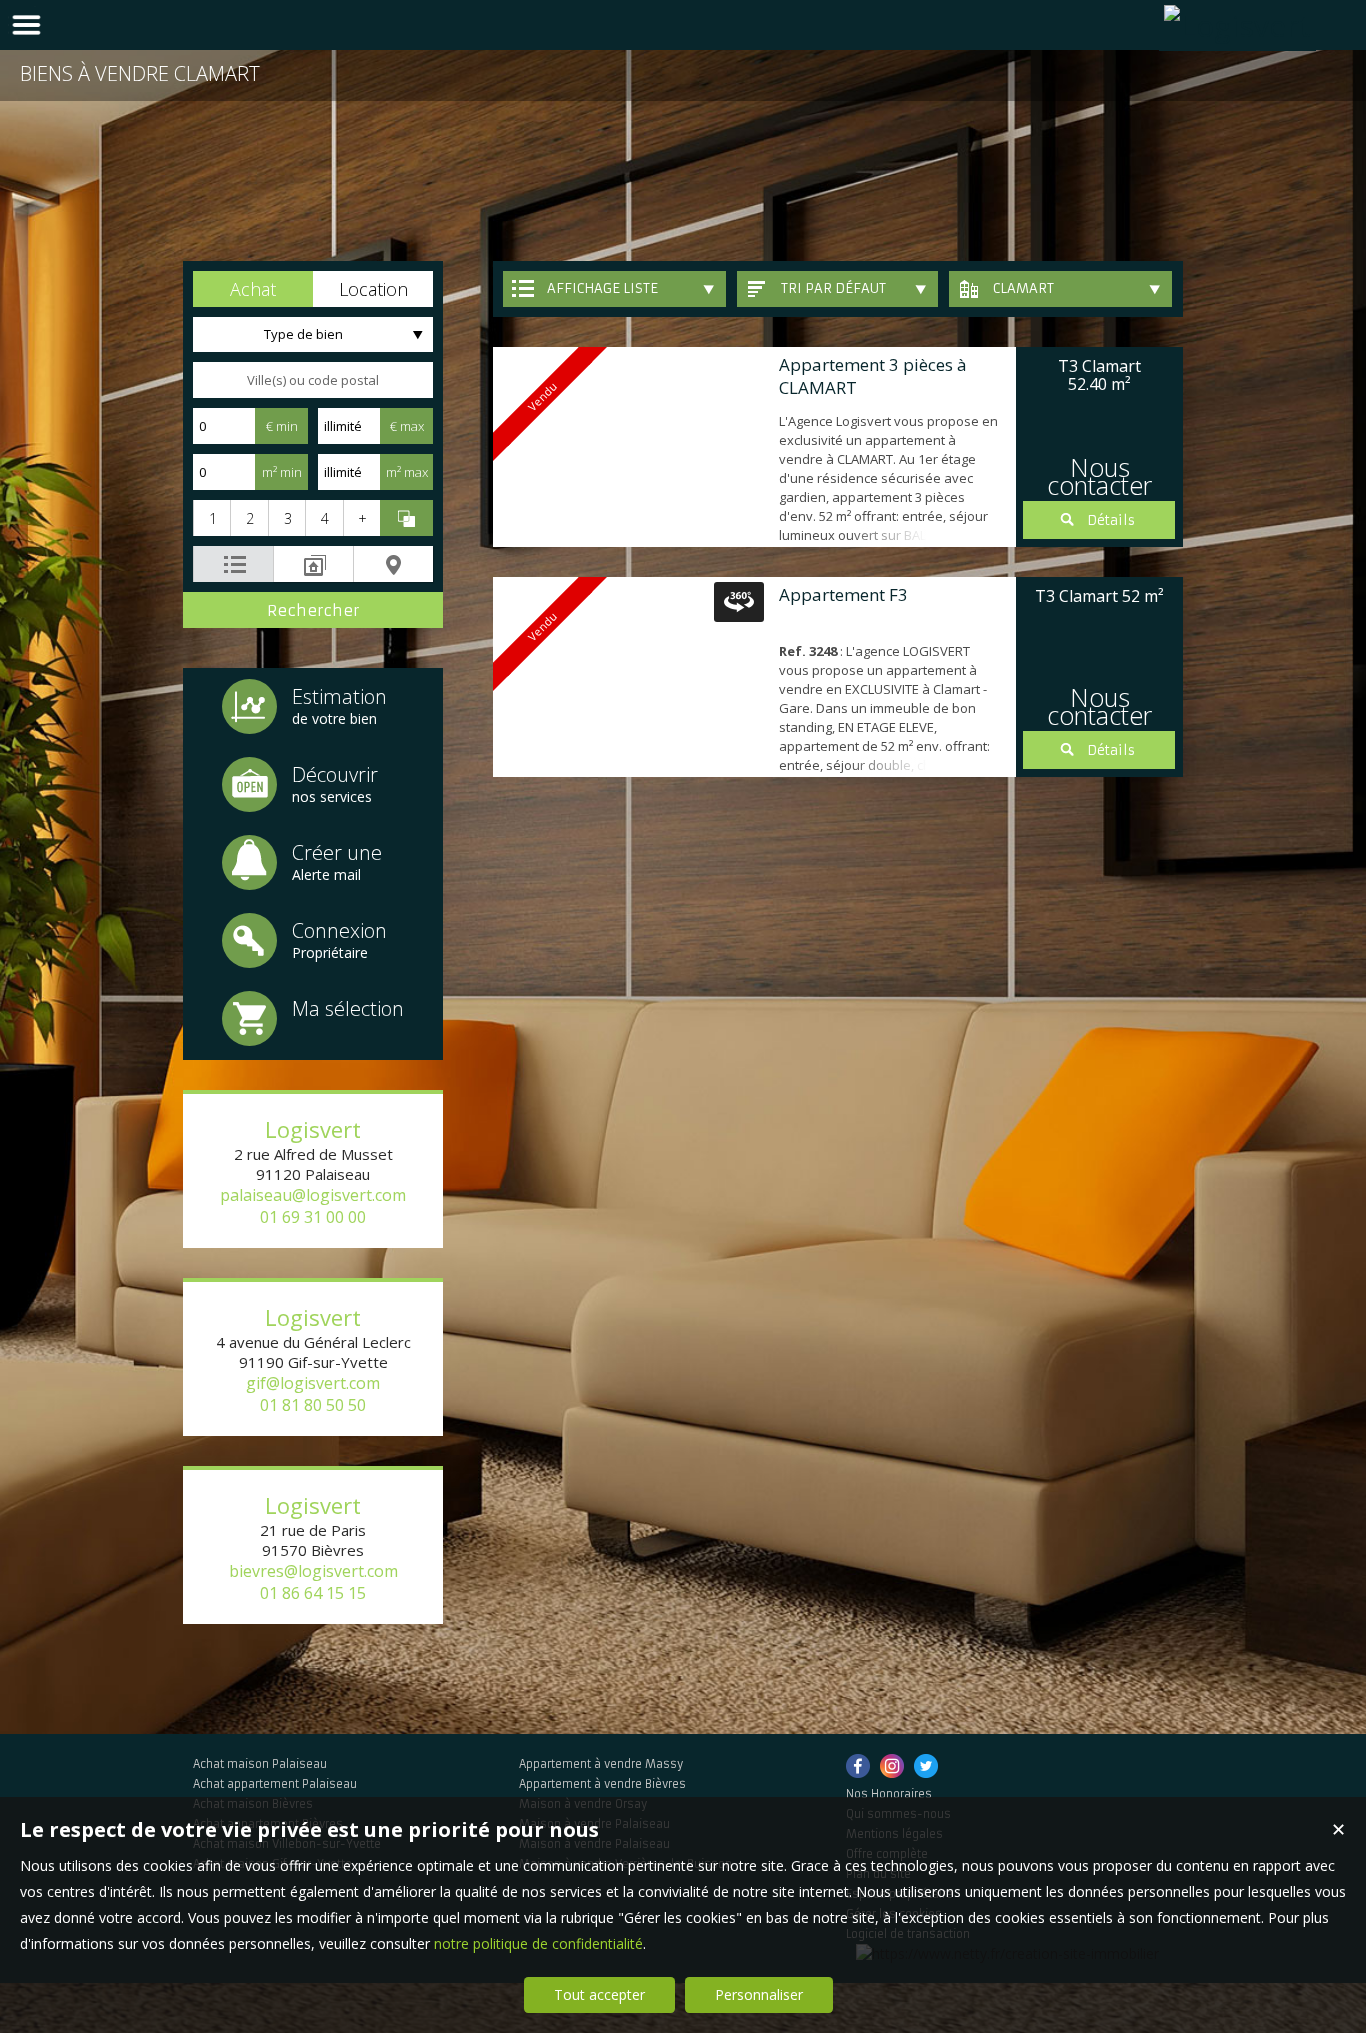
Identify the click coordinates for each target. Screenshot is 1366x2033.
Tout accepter (599, 1994)
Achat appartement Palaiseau (275, 1784)
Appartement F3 (843, 594)
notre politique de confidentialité (538, 1943)
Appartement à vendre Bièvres (602, 1784)
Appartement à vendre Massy (601, 1764)
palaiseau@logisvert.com (313, 1195)
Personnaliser (759, 1994)
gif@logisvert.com (313, 1383)
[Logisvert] (1237, 25)
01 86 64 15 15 (313, 1593)
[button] (253, 289)
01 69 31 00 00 (313, 1217)
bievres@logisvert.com (313, 1571)
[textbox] (313, 380)
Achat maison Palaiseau (260, 1764)
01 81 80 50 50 (313, 1405)
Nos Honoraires (889, 1794)
